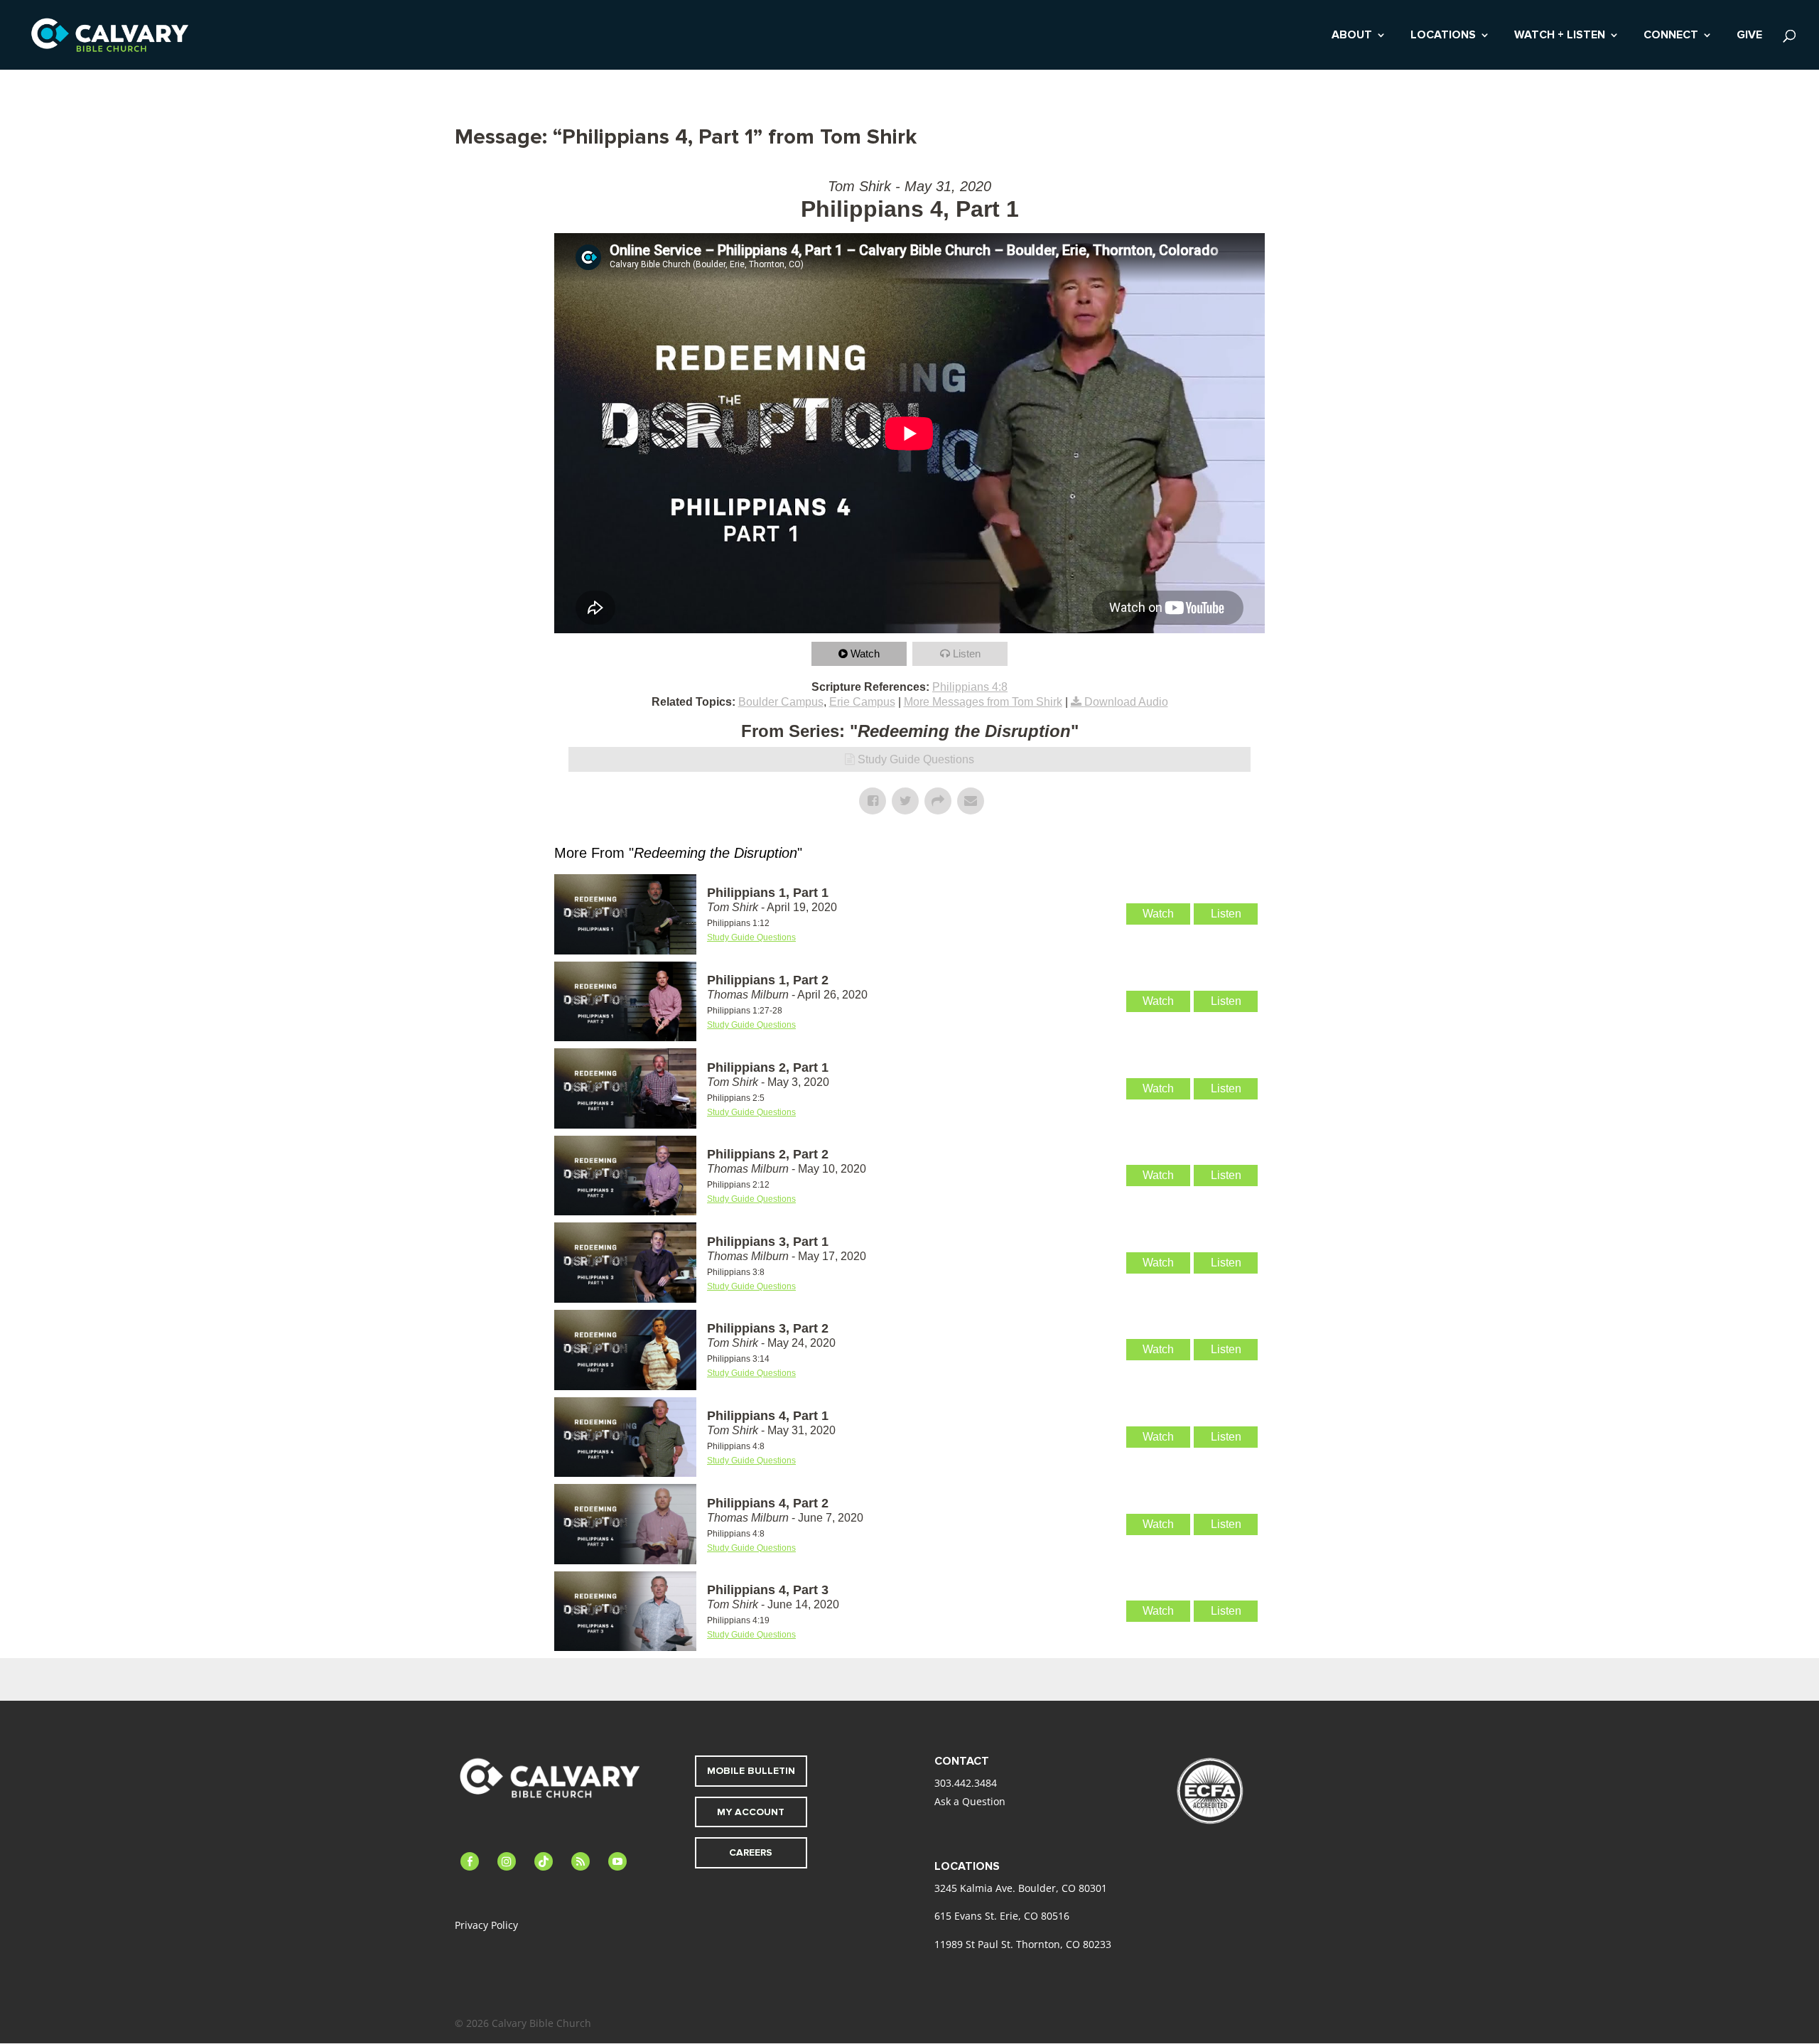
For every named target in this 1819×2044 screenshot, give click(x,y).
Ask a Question (970, 1801)
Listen (967, 653)
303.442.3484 (966, 1783)
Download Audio (1126, 702)
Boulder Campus (781, 702)
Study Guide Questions (916, 759)
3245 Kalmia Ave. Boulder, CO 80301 (1021, 1888)
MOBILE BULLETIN (751, 1771)
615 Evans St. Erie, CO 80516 (1002, 1916)
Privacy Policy (486, 1925)
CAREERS (751, 1852)
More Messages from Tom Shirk (983, 702)
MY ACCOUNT (751, 1812)
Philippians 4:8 (970, 687)
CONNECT (1671, 36)
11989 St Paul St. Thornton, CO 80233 (1023, 1944)
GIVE (1749, 36)
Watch (865, 653)
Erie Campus (862, 702)
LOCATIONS (1443, 36)
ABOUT (1352, 36)
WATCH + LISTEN (1560, 36)
